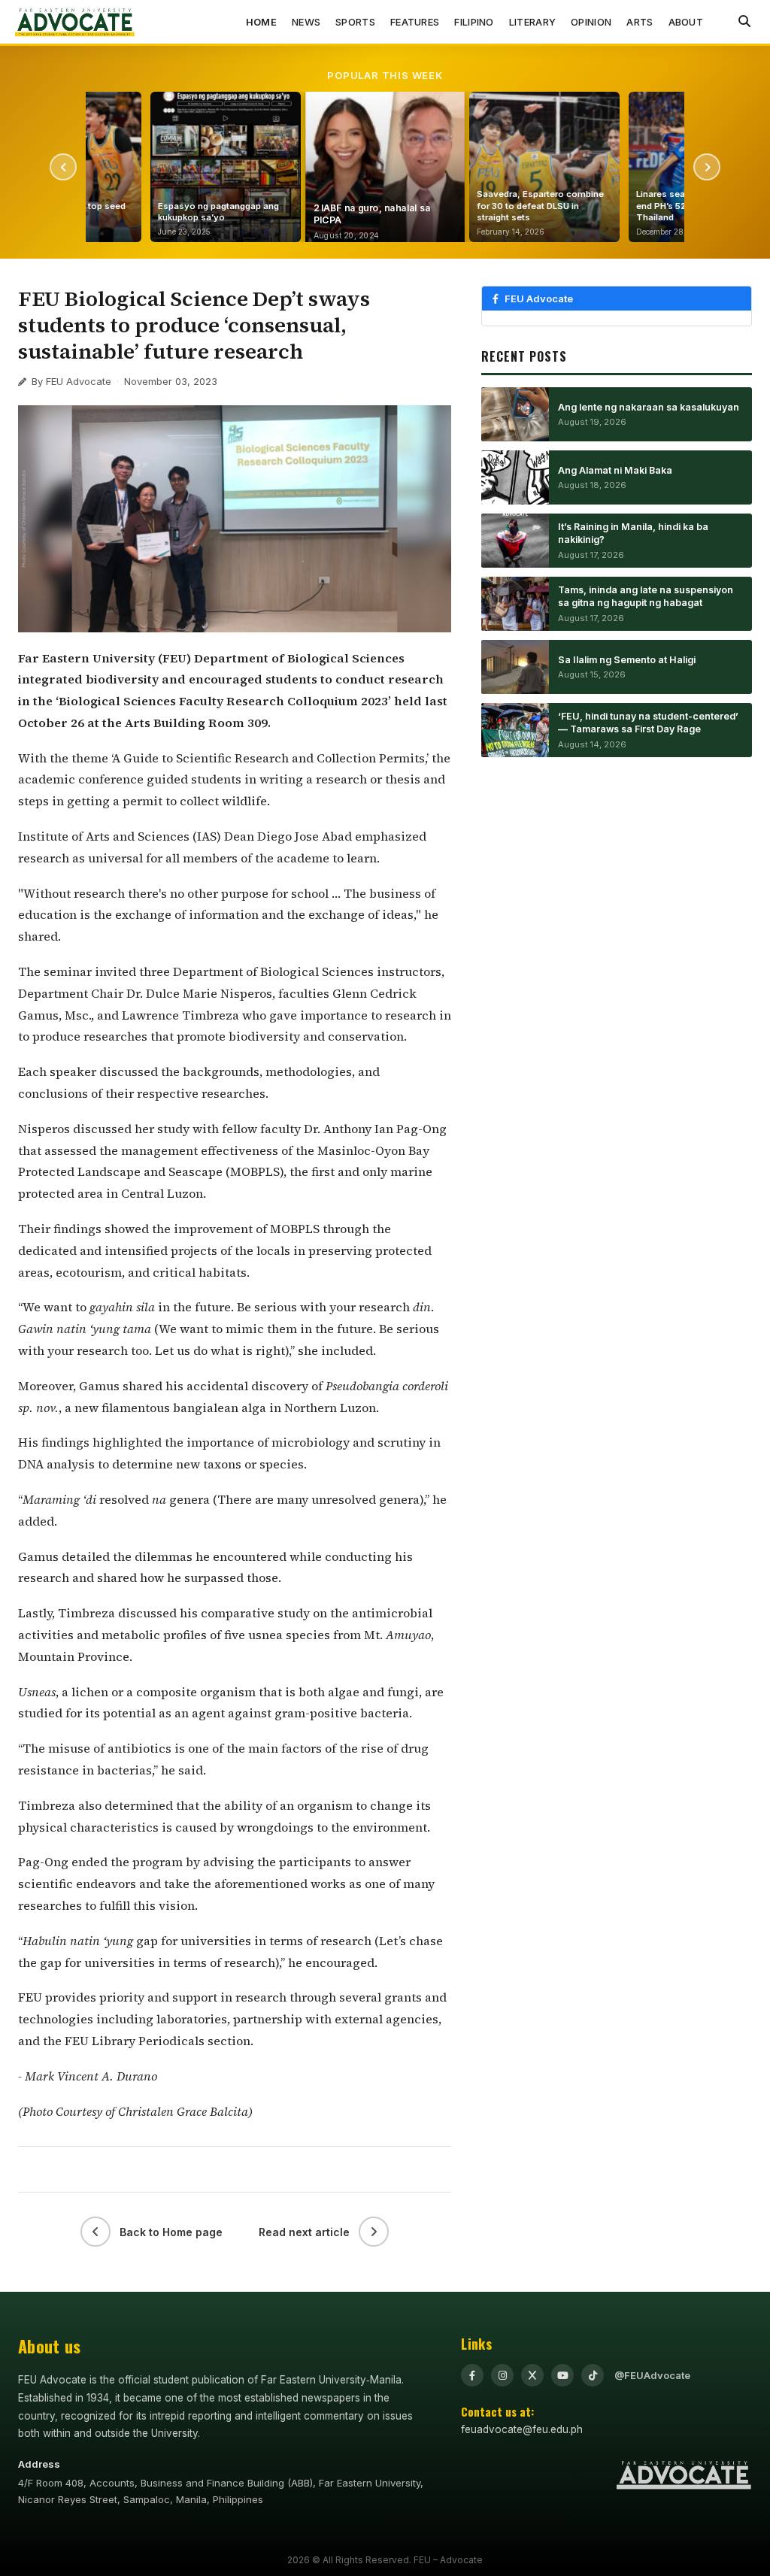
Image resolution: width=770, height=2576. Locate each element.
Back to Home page (171, 2232)
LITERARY (532, 22)
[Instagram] (502, 2375)
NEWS (306, 22)
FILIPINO (474, 22)
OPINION (591, 22)
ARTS (640, 22)
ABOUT (686, 22)
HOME (261, 22)
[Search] (744, 22)
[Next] (707, 167)
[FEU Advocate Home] (75, 22)
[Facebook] (472, 2375)
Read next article (304, 2232)
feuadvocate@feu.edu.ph (522, 2429)
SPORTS (355, 22)
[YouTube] (562, 2375)
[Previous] (63, 167)
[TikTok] (593, 2375)
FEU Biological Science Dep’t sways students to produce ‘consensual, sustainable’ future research (194, 325)
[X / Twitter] (532, 2375)
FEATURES (415, 22)
